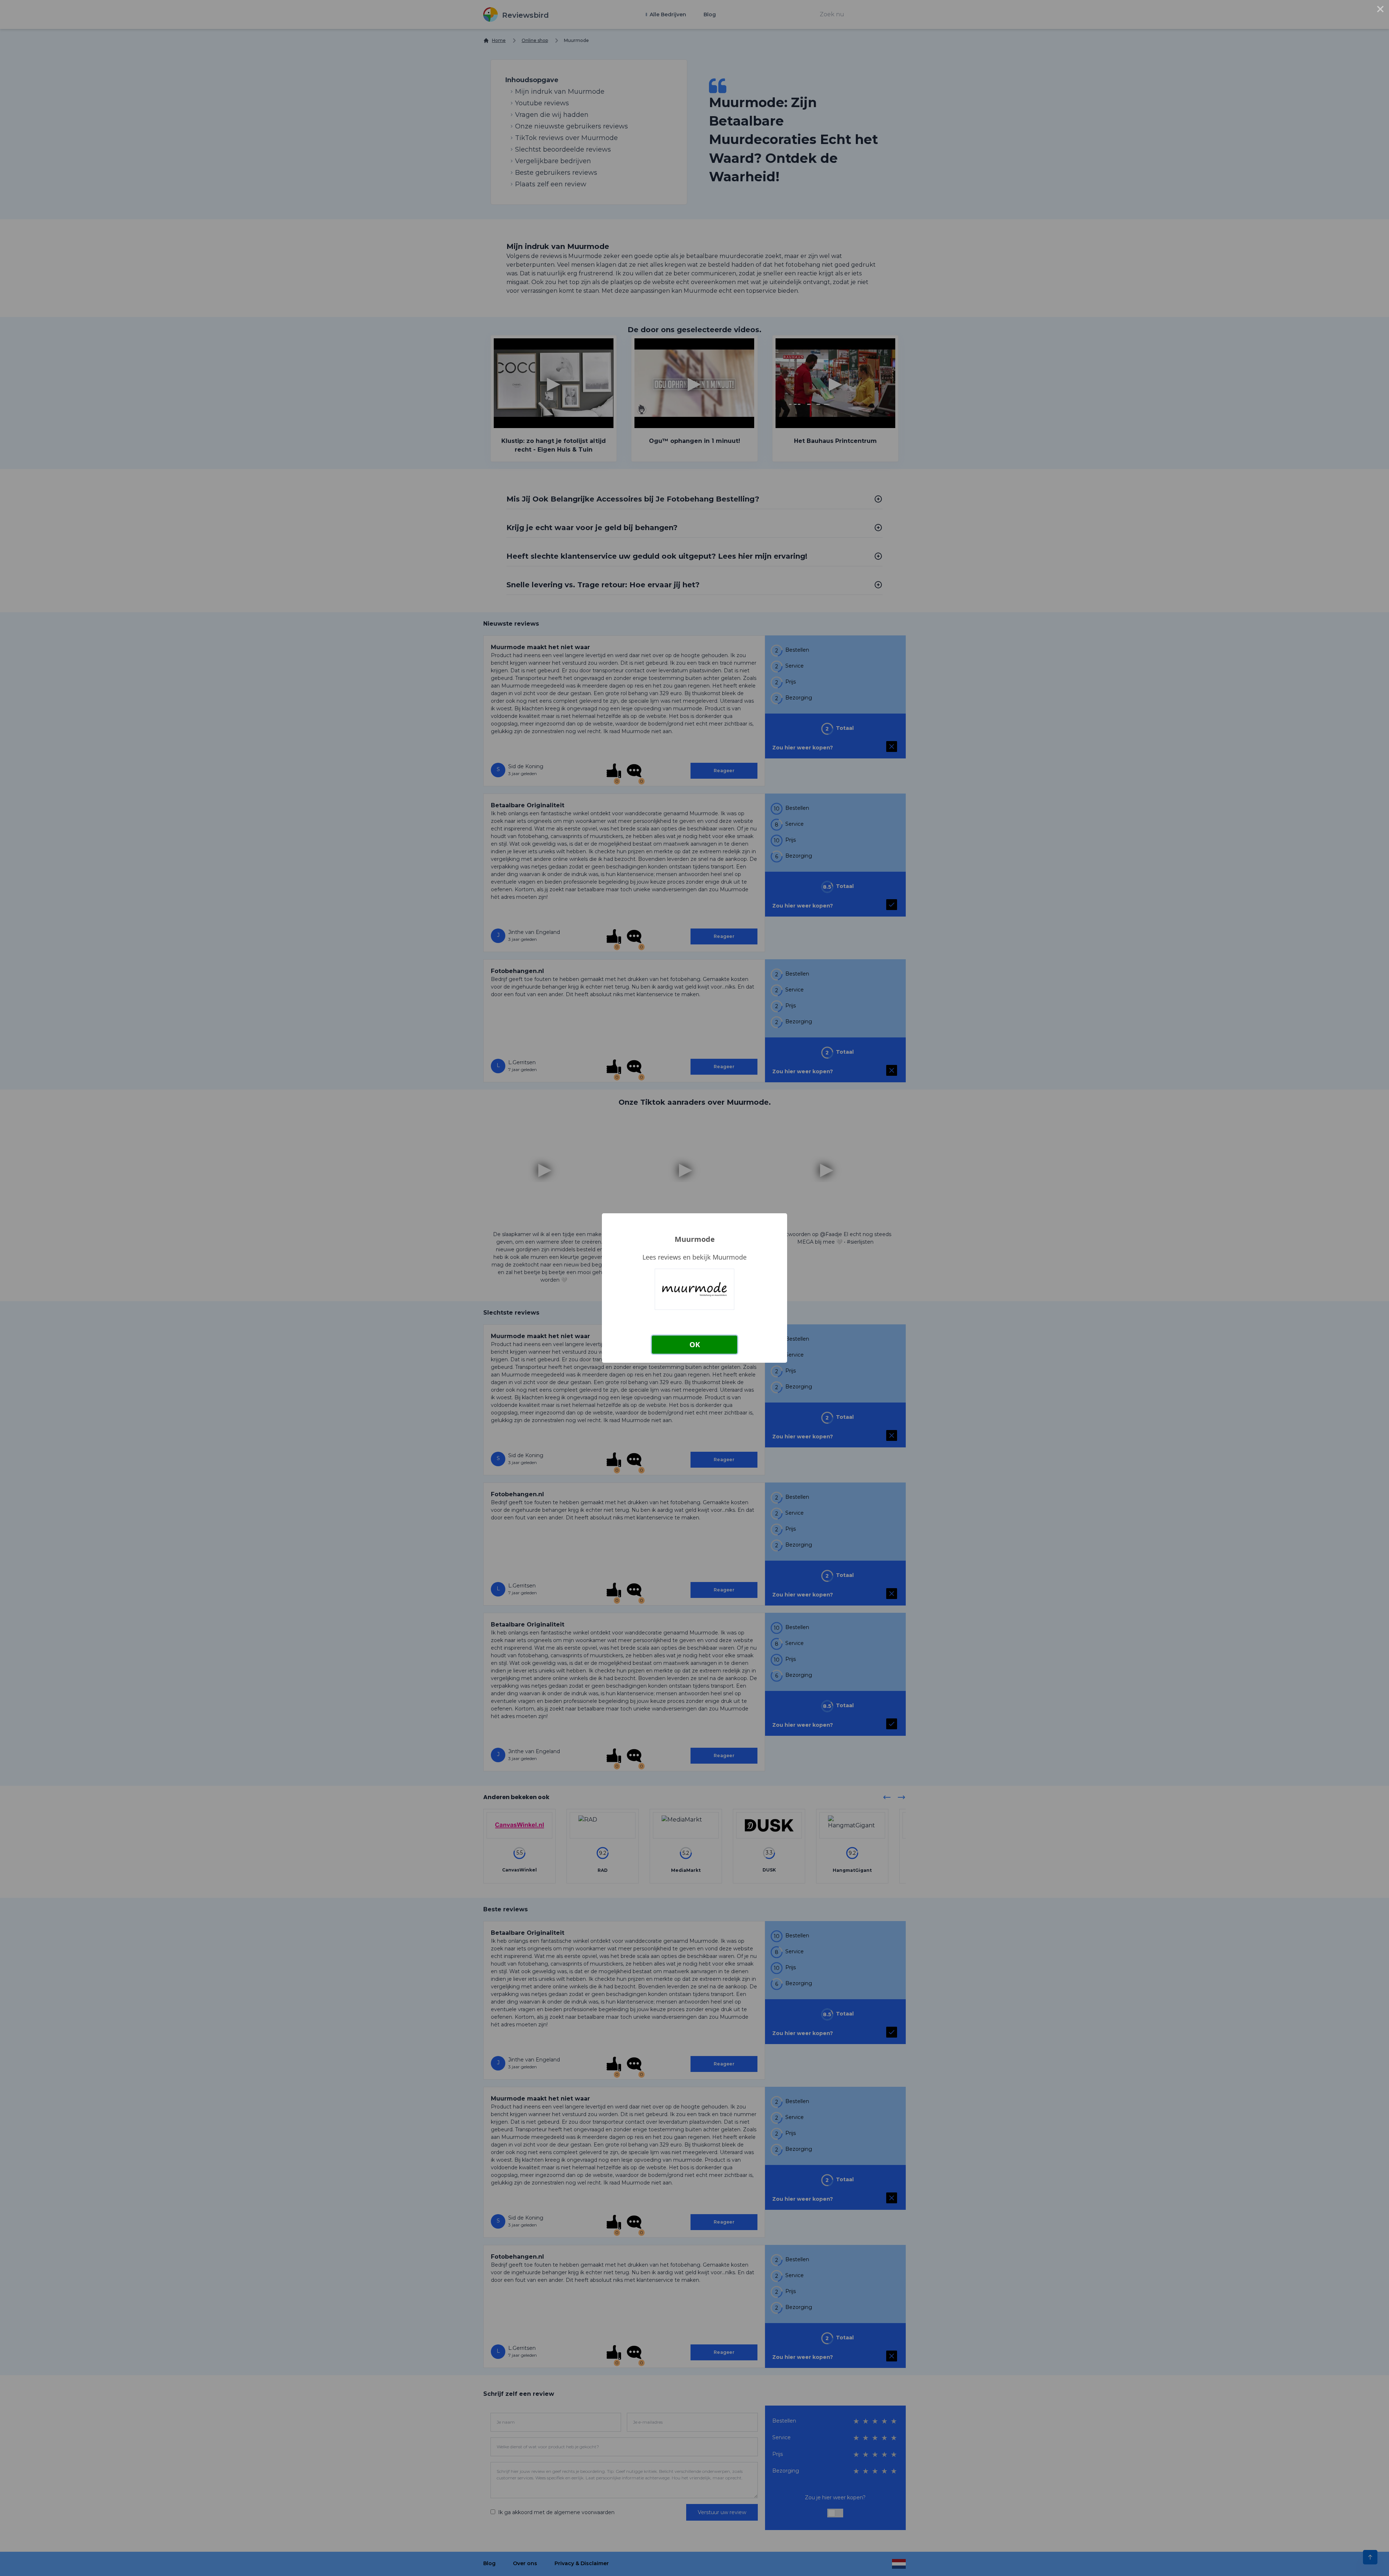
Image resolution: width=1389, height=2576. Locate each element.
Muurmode (695, 1239)
